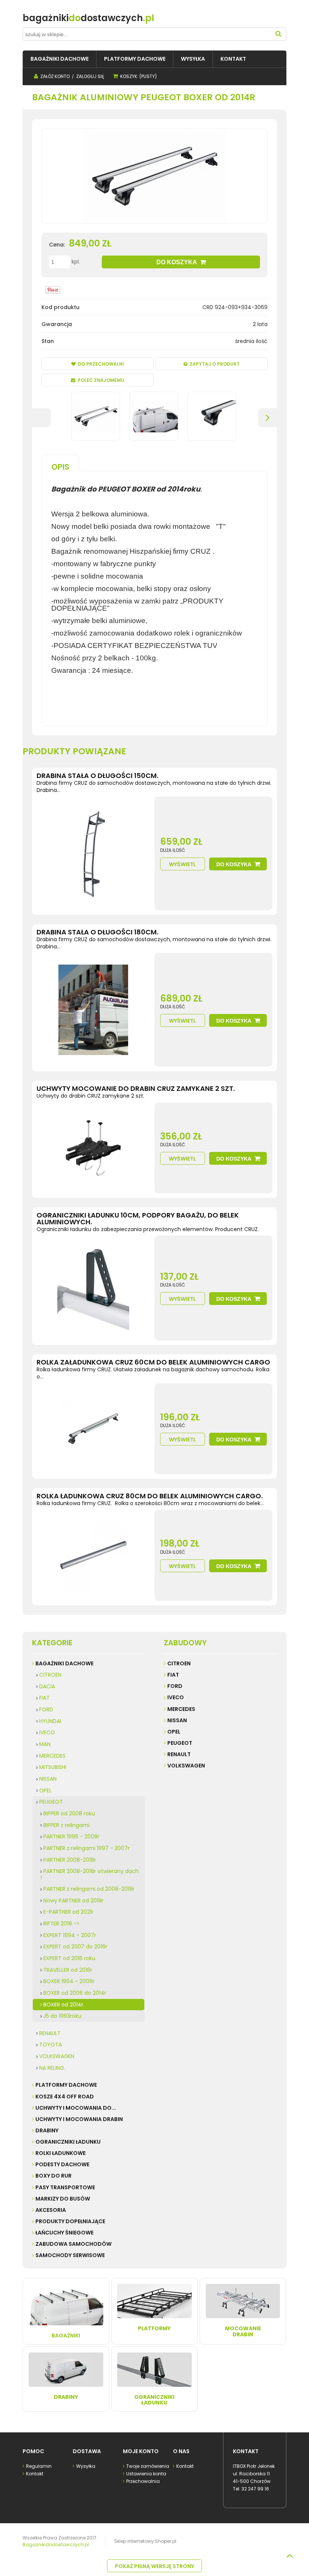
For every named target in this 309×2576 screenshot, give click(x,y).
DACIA (47, 1686)
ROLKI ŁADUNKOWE (60, 2153)
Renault (179, 1754)
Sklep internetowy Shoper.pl (145, 2541)
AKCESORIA (51, 2210)
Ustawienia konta (146, 2474)
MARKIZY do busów (63, 2199)
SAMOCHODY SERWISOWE (70, 2255)
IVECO (47, 1732)
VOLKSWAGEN (57, 2056)
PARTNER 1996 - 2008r (71, 1836)
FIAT (44, 1698)
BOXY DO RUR (54, 2176)
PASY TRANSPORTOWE (65, 2187)
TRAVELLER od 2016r (68, 1970)
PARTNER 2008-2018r (70, 1860)
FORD (46, 1709)
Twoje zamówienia (148, 2466)
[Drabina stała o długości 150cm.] (93, 853)
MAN (45, 1744)
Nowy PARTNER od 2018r (73, 1901)
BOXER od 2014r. (64, 2005)
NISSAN (48, 1779)
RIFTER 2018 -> (61, 1924)
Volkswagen (186, 1766)
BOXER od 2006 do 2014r (75, 1993)
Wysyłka (86, 2466)
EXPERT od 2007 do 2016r (75, 1947)
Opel (174, 1732)
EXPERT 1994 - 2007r (70, 1935)
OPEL (45, 1790)
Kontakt (35, 2474)
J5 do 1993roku (62, 2016)
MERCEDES (52, 1756)
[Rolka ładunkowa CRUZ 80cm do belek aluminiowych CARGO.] (93, 1555)
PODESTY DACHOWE (62, 2164)
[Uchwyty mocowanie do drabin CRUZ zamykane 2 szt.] (93, 1148)
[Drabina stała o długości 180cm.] (93, 1010)
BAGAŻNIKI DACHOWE (64, 1663)
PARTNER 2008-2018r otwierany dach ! (89, 1874)
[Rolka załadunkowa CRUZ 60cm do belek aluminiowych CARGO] (93, 1429)
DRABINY (47, 2130)
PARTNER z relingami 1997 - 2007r (86, 1848)
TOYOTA (50, 2045)
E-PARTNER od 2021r (68, 1912)
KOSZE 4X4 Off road (65, 2097)
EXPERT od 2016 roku (69, 1958)
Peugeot (180, 1743)
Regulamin (39, 2466)
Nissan (177, 1720)
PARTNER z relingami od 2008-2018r (89, 1889)
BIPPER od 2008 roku (69, 1813)
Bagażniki (66, 2336)
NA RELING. (52, 2068)
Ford (175, 1686)
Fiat (173, 1675)
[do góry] (289, 2556)
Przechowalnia (143, 2481)
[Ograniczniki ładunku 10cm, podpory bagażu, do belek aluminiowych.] (93, 1288)
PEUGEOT (51, 1802)
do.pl (88, 18)
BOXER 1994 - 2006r (69, 1981)
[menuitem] (60, 59)
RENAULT (50, 2033)
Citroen (179, 1663)
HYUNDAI (50, 1721)
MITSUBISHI (53, 1767)
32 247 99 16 (255, 2489)
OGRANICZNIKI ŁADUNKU (68, 2142)
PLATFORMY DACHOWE (66, 2085)
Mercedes (181, 1709)
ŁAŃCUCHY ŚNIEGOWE (64, 2233)
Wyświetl (182, 864)
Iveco (176, 1697)
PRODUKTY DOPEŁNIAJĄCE (70, 2221)
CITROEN (50, 1675)
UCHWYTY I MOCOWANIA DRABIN (79, 2119)
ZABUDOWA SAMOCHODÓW (73, 2244)
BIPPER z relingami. (67, 1825)
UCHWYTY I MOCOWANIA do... (76, 2108)
